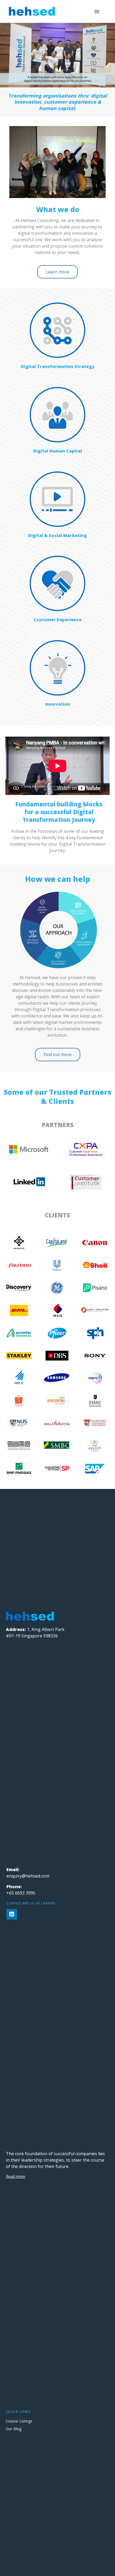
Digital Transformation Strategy (58, 366)
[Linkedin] (12, 1914)
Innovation (58, 704)
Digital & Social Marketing (57, 535)
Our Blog (14, 2429)
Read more (16, 2176)
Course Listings (19, 2421)
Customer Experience (58, 620)
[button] (97, 11)
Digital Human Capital (57, 451)
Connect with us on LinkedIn (31, 1903)
